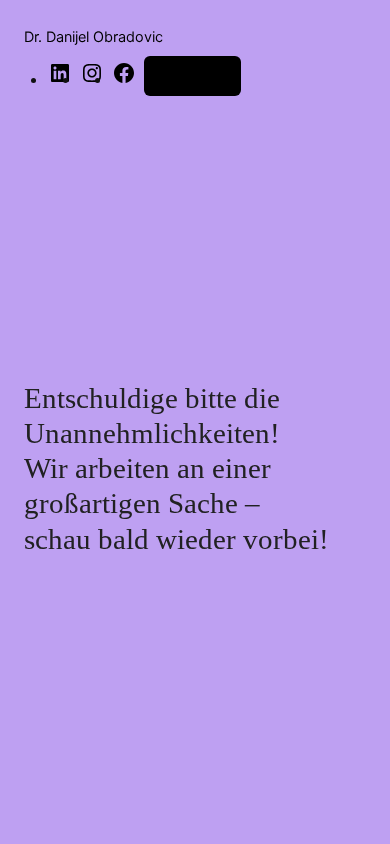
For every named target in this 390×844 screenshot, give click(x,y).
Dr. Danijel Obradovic (93, 36)
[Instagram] (92, 79)
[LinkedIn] (60, 79)
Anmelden (192, 75)
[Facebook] (124, 79)
